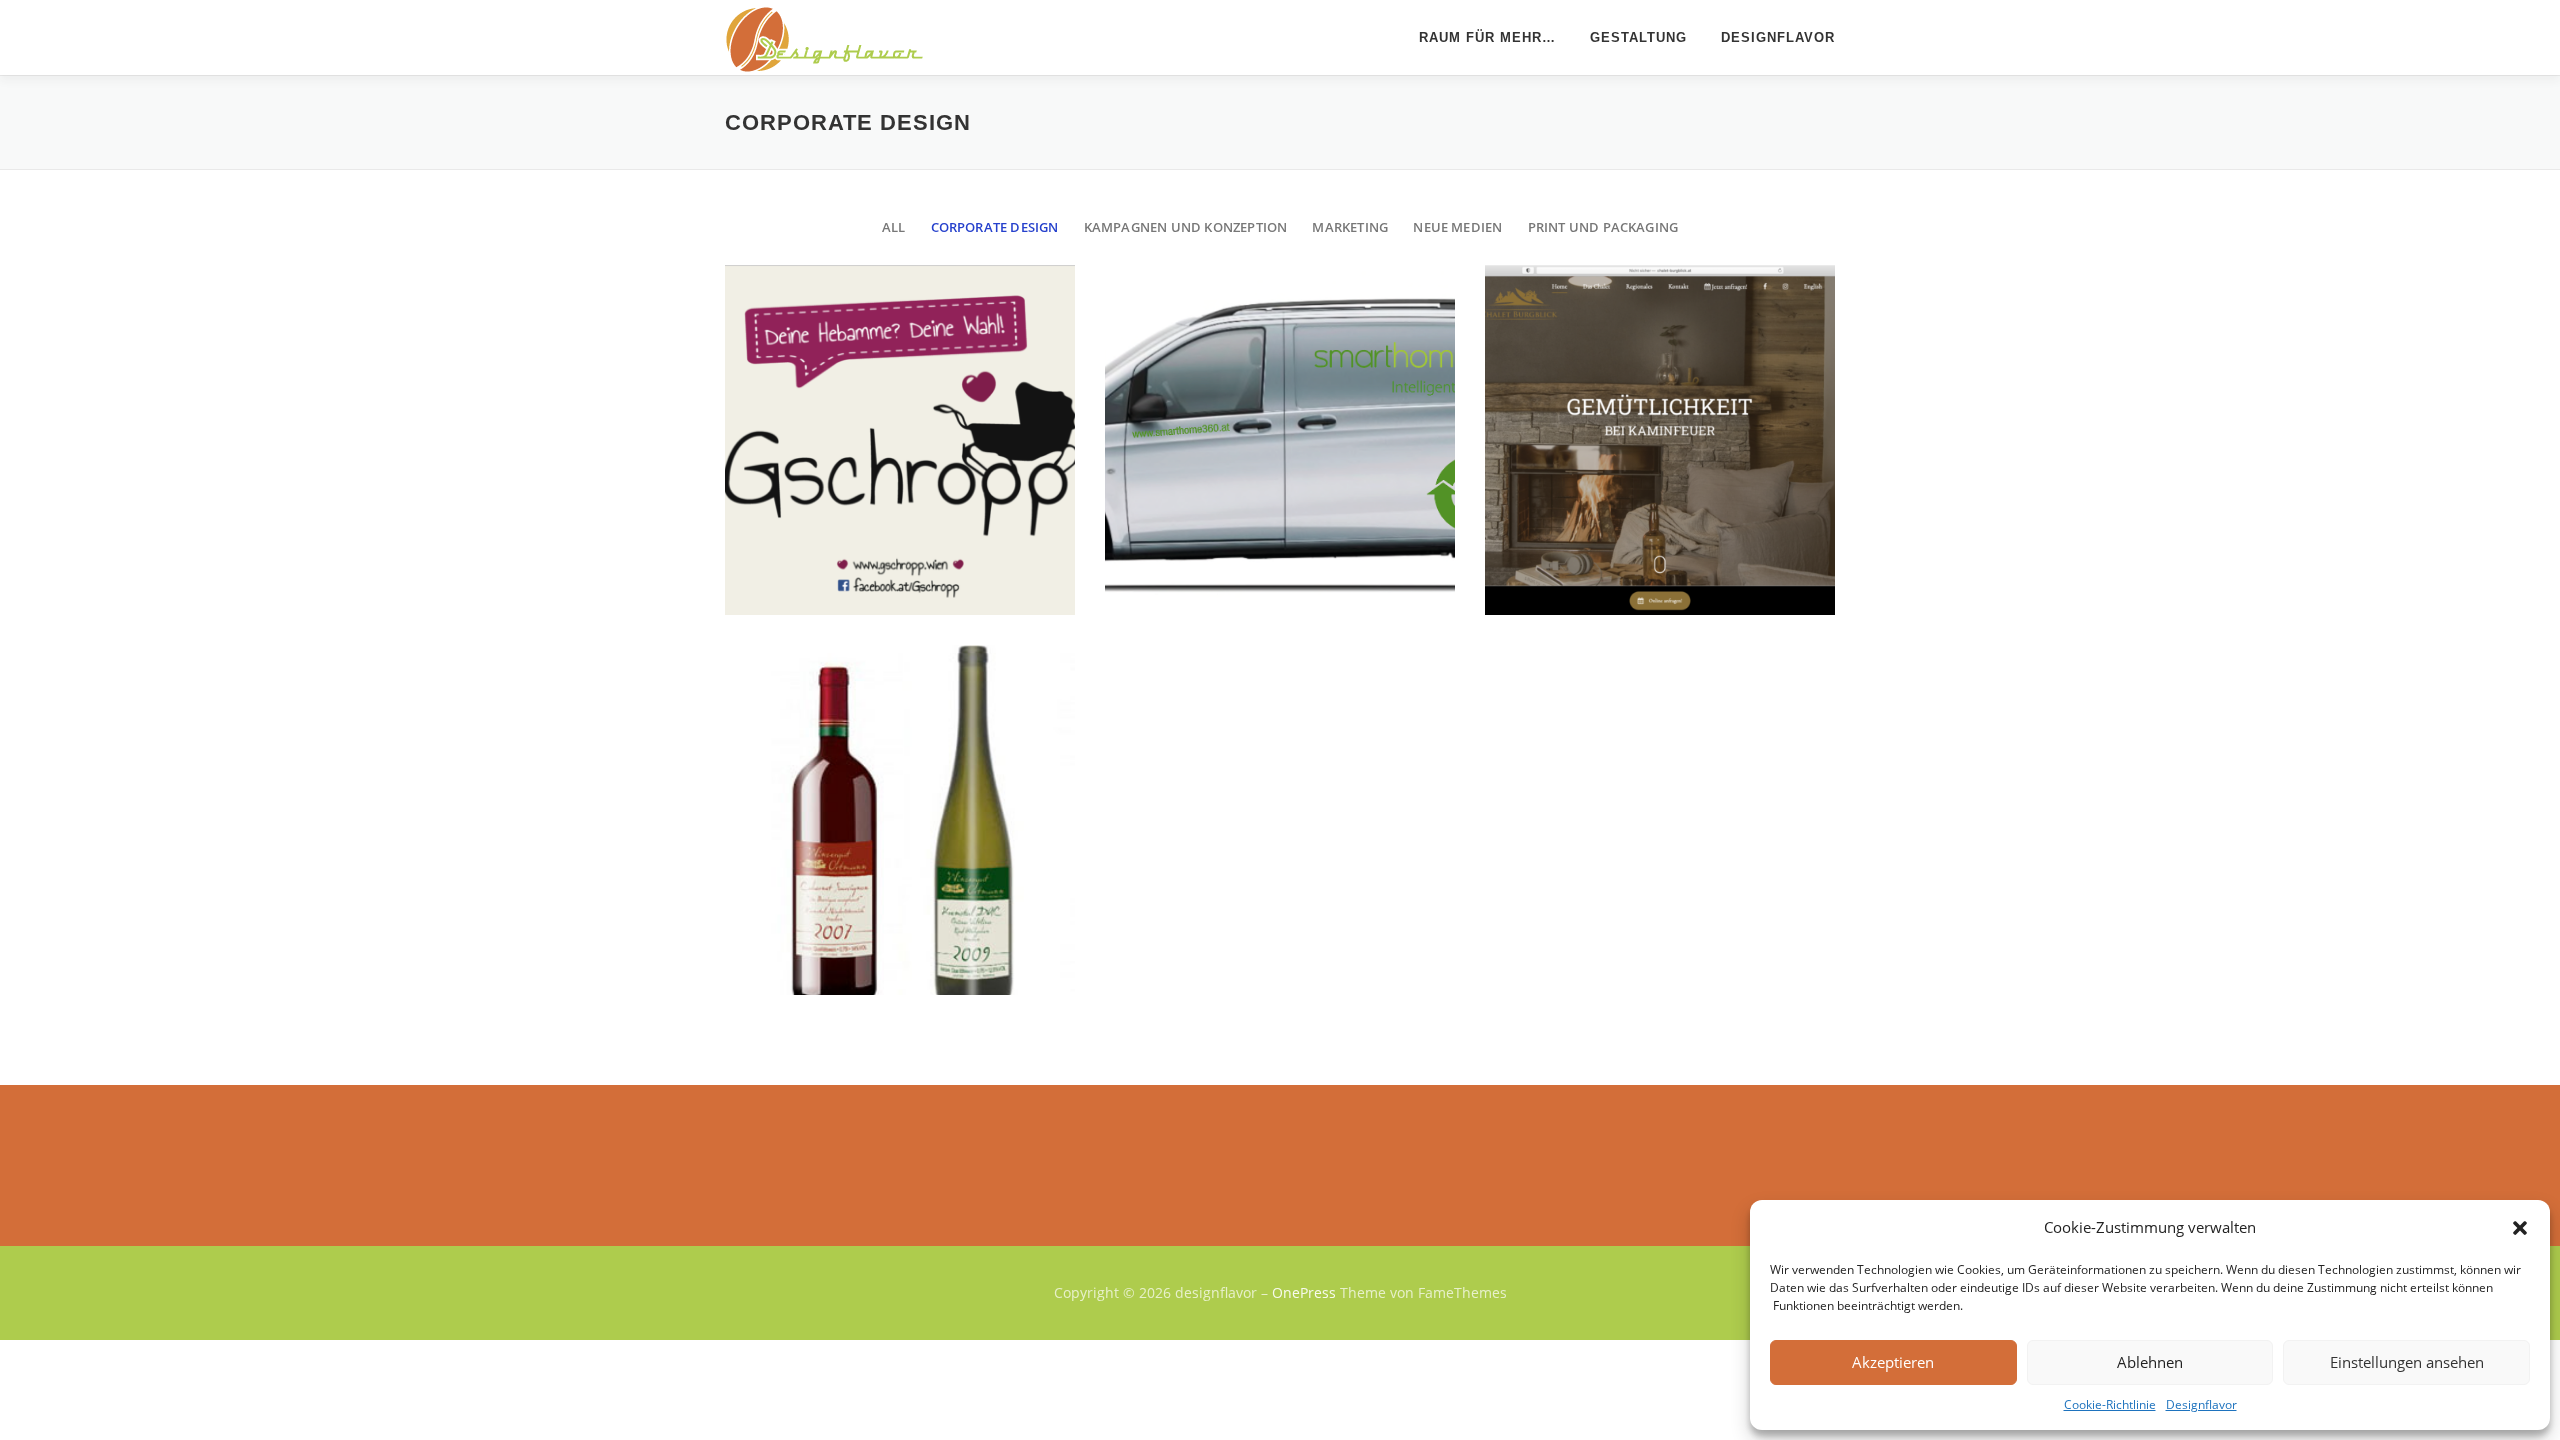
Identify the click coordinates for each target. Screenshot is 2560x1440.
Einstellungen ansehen (2407, 1362)
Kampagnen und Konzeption (1186, 227)
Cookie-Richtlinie (2110, 1404)
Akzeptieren (1893, 1362)
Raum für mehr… (1487, 37)
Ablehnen (2150, 1362)
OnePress (1304, 1292)
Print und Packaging (1603, 227)
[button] (2520, 1228)
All (894, 227)
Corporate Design (995, 227)
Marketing (1350, 227)
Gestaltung (1638, 37)
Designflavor (2201, 1404)
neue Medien (1457, 227)
